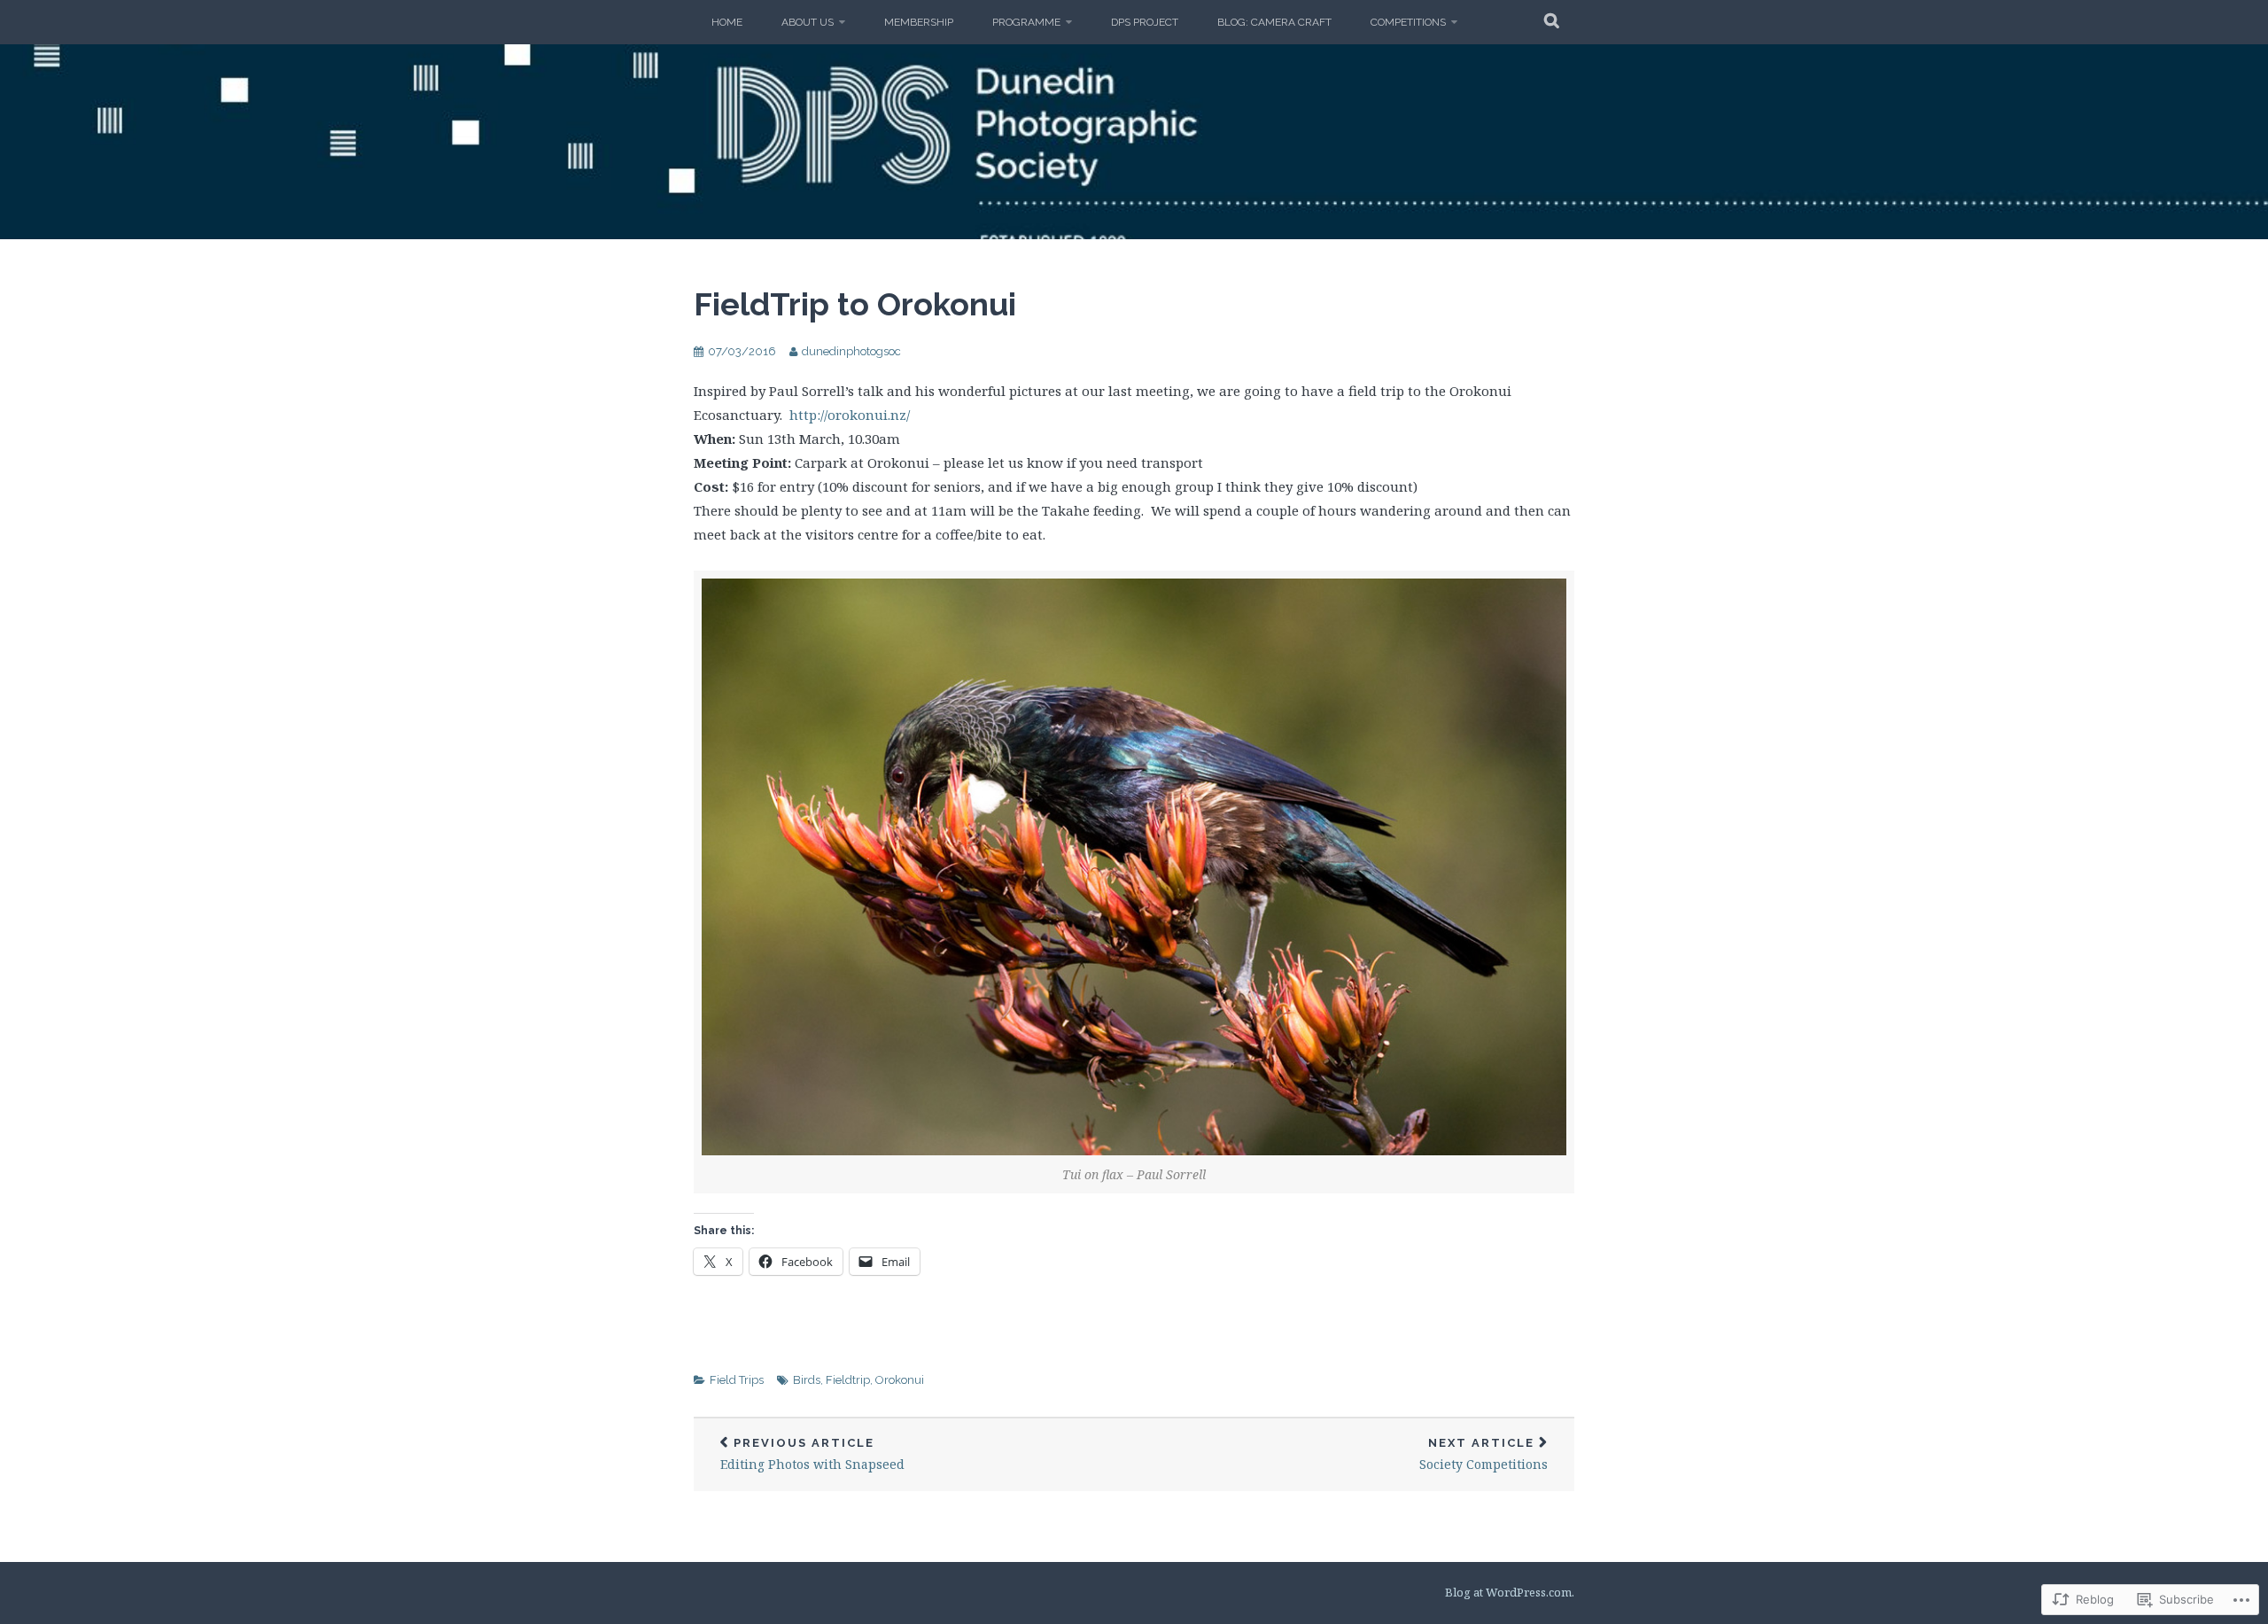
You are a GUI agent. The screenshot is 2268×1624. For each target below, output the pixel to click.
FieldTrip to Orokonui (855, 304)
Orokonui (900, 1380)
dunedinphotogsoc (851, 351)
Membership (919, 22)
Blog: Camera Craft (1274, 22)
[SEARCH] (1553, 22)
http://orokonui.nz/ (850, 415)
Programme (1026, 22)
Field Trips (737, 1380)
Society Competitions (1484, 1454)
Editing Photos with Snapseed (812, 1454)
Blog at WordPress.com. (1510, 1592)
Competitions (1408, 22)
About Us (808, 22)
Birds (807, 1380)
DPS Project (1145, 22)
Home (727, 22)
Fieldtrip (848, 1380)
